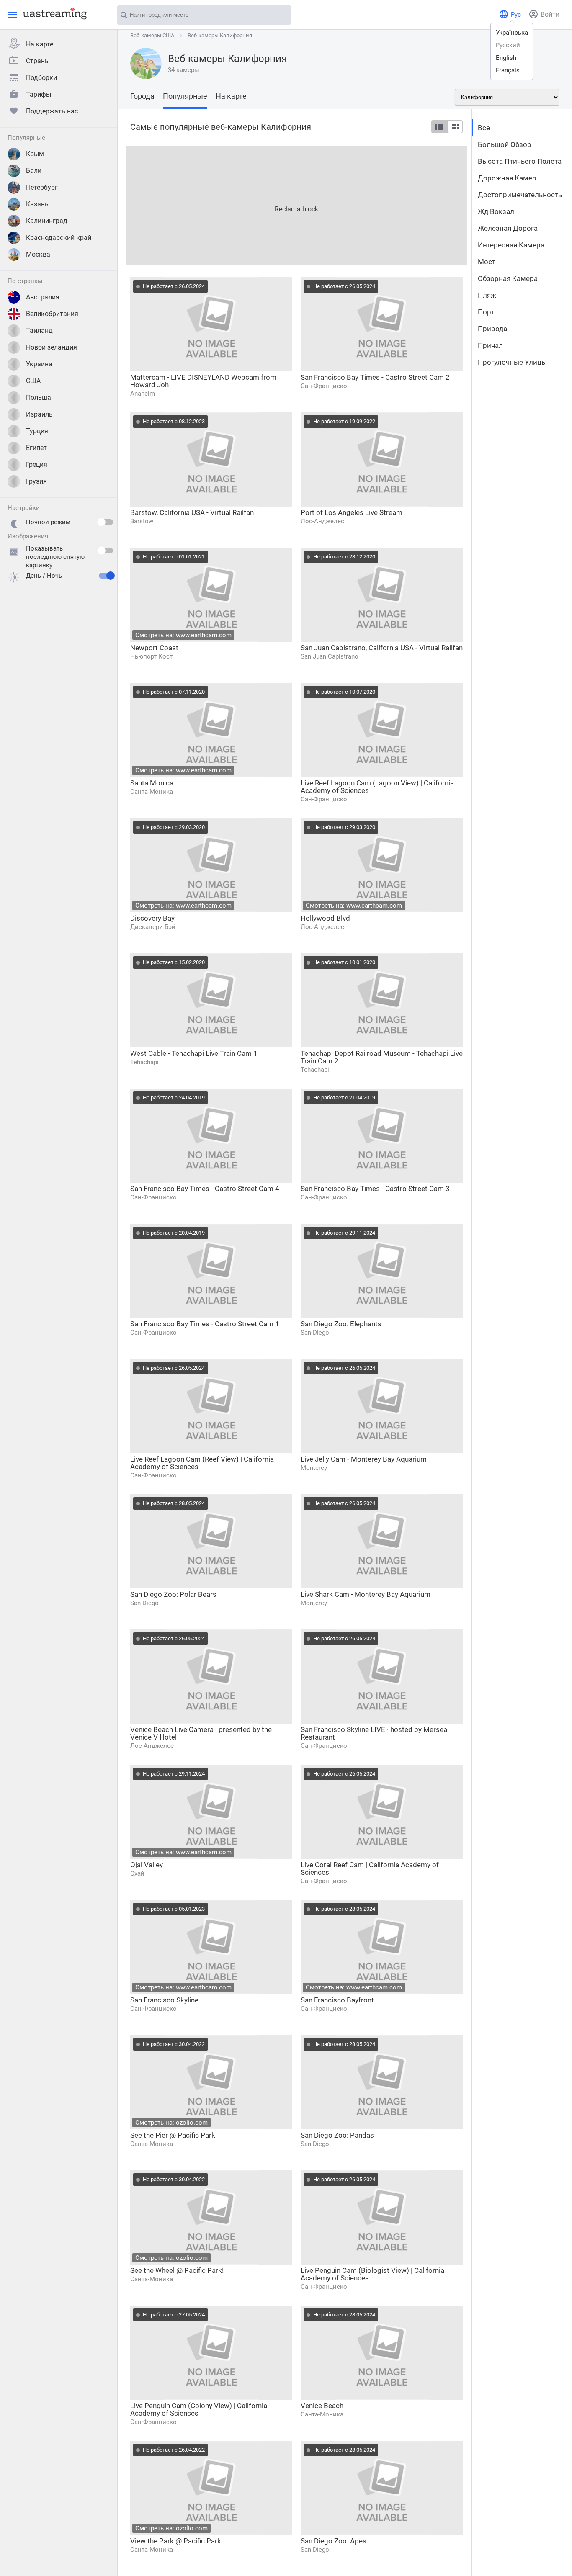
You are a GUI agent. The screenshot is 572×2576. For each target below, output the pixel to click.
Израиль (39, 414)
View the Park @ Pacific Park (176, 2541)
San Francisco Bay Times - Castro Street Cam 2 (375, 377)
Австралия (43, 297)
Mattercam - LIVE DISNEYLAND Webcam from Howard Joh (203, 381)
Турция (37, 431)
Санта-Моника (152, 792)
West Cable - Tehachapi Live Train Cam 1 (194, 1053)
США (33, 381)
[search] (281, 15)
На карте (40, 44)
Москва (38, 254)
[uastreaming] (53, 13)
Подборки (41, 78)
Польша (39, 398)
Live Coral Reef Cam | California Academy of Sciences (370, 1868)
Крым (35, 154)
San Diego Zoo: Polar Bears (173, 1594)
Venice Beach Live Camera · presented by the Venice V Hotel (201, 1733)
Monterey (314, 1468)
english (506, 58)
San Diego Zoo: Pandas (337, 2135)
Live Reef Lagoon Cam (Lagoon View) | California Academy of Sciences (377, 787)
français (508, 70)
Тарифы (39, 94)
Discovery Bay (152, 918)
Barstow (142, 521)
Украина (39, 364)
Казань (37, 204)
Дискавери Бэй (153, 927)
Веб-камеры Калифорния (220, 35)
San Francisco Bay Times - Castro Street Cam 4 (205, 1189)
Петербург (42, 187)
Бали (34, 171)
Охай (137, 1873)
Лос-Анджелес (322, 521)
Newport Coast (154, 648)
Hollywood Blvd (325, 918)
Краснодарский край (59, 238)
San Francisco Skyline (164, 2000)
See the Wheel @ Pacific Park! (177, 2270)
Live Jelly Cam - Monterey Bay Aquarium (364, 1459)
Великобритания (52, 314)
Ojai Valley (147, 1865)
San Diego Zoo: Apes (334, 2541)
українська (512, 33)
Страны (38, 61)
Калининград (47, 221)
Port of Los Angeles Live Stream (352, 512)
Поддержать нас (52, 111)
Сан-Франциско (324, 386)
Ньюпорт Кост (151, 656)
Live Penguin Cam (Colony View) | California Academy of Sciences (199, 2409)
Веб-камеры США (152, 35)
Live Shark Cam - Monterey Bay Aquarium (366, 1594)
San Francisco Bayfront (337, 2000)
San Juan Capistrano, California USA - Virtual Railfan (382, 648)
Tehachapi (144, 1062)
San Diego (315, 1333)
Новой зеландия (52, 347)
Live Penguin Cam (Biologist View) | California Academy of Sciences (372, 2274)
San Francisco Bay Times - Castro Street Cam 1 (205, 1324)
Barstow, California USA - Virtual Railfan (192, 512)
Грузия (36, 481)
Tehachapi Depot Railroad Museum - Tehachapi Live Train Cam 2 (382, 1057)
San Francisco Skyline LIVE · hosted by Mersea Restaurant (374, 1733)
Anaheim (143, 394)
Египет (36, 448)
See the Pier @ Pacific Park (173, 2135)
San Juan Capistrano (330, 656)
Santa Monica (152, 783)
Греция (37, 465)
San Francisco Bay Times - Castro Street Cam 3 (375, 1189)
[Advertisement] (296, 204)
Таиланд (39, 331)
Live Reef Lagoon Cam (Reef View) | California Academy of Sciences (202, 1463)
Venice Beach (322, 2406)
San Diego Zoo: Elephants (341, 1324)
